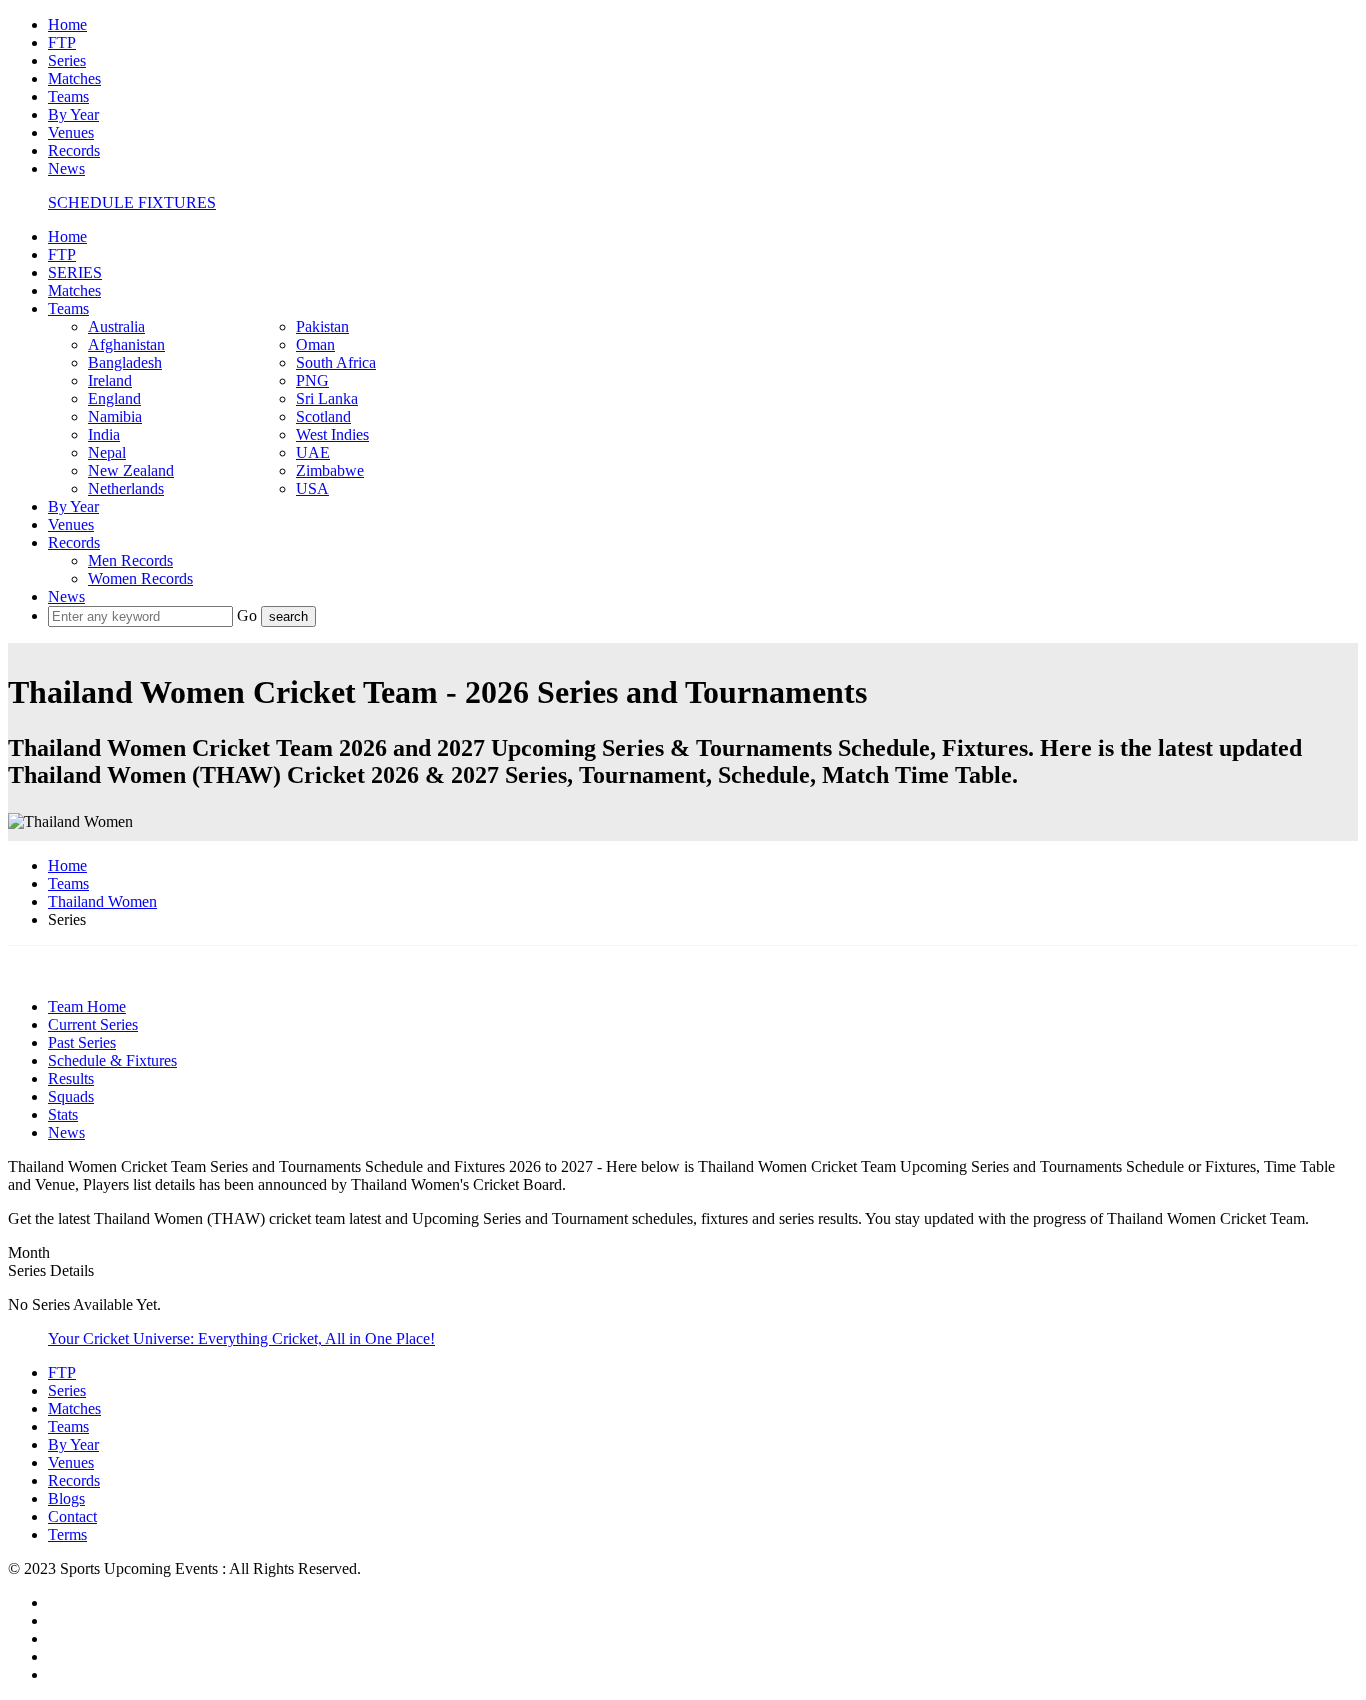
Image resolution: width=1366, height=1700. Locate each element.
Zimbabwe (330, 470)
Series (67, 60)
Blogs (66, 1498)
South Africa (336, 362)
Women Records (140, 578)
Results (71, 1078)
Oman (315, 344)
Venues (71, 132)
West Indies (332, 434)
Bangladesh (125, 362)
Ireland (110, 380)
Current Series (93, 1024)
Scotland (323, 416)
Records (74, 150)
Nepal (107, 452)
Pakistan (322, 326)
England (114, 398)
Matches (74, 78)
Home (67, 24)
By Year (73, 114)
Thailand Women (102, 901)
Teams (68, 96)
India (104, 434)
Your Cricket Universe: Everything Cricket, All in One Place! (241, 1338)
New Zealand (131, 470)
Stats (63, 1114)
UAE (313, 452)
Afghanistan (126, 344)
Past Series (82, 1042)
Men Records (130, 560)
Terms (67, 1534)
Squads (71, 1096)
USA (312, 488)
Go (249, 615)
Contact (72, 1516)
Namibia (115, 416)
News (66, 168)
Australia (116, 326)
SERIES (75, 272)
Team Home (87, 1006)
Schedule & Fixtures (112, 1060)
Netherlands (126, 488)
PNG (312, 380)
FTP (62, 42)
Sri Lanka (327, 398)
